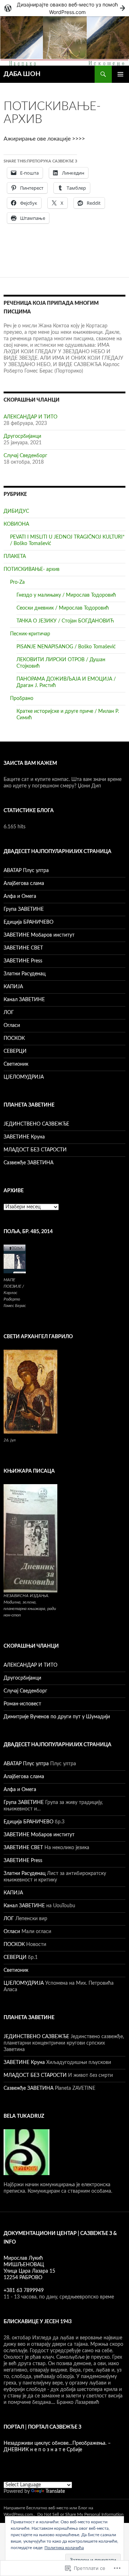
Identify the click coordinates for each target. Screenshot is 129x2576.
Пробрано (22, 699)
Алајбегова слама (24, 884)
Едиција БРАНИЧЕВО (28, 922)
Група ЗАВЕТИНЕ (24, 909)
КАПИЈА (13, 987)
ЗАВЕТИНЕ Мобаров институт (39, 935)
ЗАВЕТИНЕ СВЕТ (23, 948)
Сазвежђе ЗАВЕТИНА (28, 1163)
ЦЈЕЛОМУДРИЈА (24, 1077)
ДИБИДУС (16, 511)
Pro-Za (17, 582)
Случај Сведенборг (25, 456)
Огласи (12, 1026)
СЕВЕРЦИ (15, 1051)
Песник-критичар (30, 634)
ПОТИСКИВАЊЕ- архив (32, 569)
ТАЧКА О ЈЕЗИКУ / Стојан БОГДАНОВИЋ (65, 621)
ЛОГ (9, 1013)
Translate (55, 2491)
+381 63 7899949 (24, 2291)
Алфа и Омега (20, 896)
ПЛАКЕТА (15, 557)
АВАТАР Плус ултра (26, 871)
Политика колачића (64, 2548)
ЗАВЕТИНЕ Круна (24, 1137)
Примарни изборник (120, 74)
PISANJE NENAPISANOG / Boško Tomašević (66, 647)
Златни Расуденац (25, 974)
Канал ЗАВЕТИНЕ (24, 1000)
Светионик (16, 1064)
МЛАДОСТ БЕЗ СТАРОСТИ (35, 1150)
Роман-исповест (22, 1704)
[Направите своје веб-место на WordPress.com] (64, 8)
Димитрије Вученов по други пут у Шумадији (57, 1717)
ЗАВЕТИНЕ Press (23, 961)
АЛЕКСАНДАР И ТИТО (30, 417)
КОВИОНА (16, 524)
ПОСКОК (14, 1038)
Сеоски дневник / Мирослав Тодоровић (63, 608)
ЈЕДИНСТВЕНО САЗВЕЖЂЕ (36, 1124)
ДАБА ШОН (22, 74)
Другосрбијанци (22, 436)
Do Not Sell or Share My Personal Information (80, 2514)
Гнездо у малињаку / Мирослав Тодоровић (66, 595)
